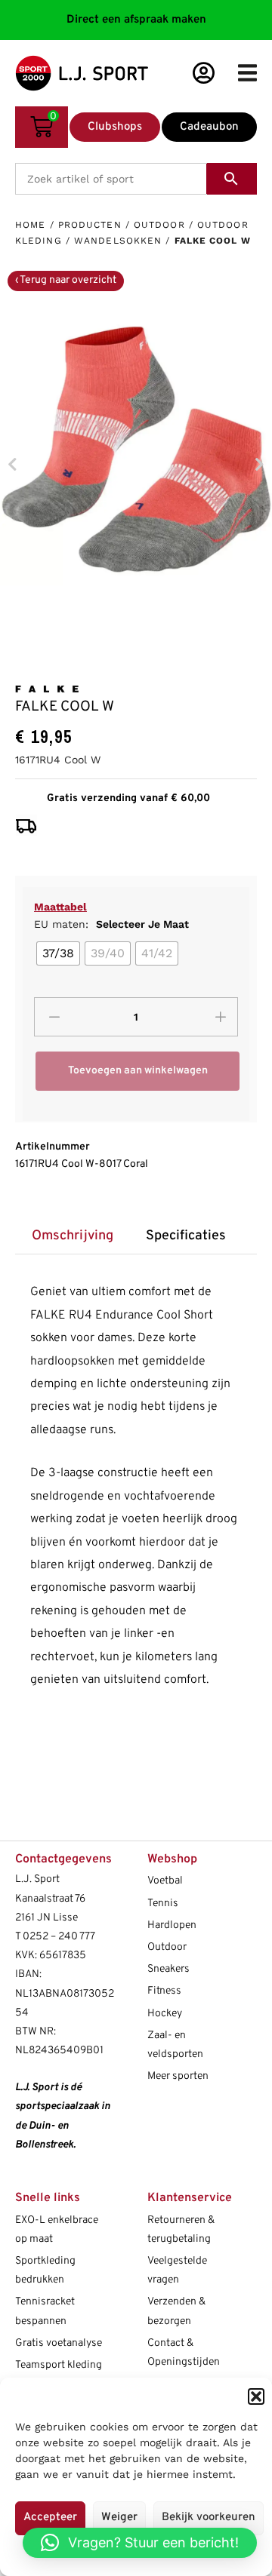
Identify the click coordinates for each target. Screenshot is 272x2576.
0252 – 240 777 (59, 1937)
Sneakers (168, 1969)
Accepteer (50, 2518)
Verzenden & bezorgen (176, 2311)
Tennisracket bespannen (45, 2311)
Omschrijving (73, 1236)
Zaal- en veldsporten (175, 2045)
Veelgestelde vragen (177, 2271)
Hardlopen (172, 1925)
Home (30, 225)
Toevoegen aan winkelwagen (138, 1071)
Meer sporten (178, 2076)
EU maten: (111, 924)
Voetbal (165, 1881)
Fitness (164, 1991)
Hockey (165, 2014)
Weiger (119, 2518)
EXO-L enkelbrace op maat (57, 2230)
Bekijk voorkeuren (209, 2518)
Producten (90, 225)
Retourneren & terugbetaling (181, 2230)
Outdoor (159, 225)
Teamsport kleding (59, 2365)
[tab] (72, 1237)
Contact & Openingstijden (184, 2353)
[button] (256, 2396)
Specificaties (186, 1236)
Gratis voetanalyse (59, 2343)
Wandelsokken (118, 241)
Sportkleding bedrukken (45, 2271)
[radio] (58, 953)
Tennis (163, 1904)
